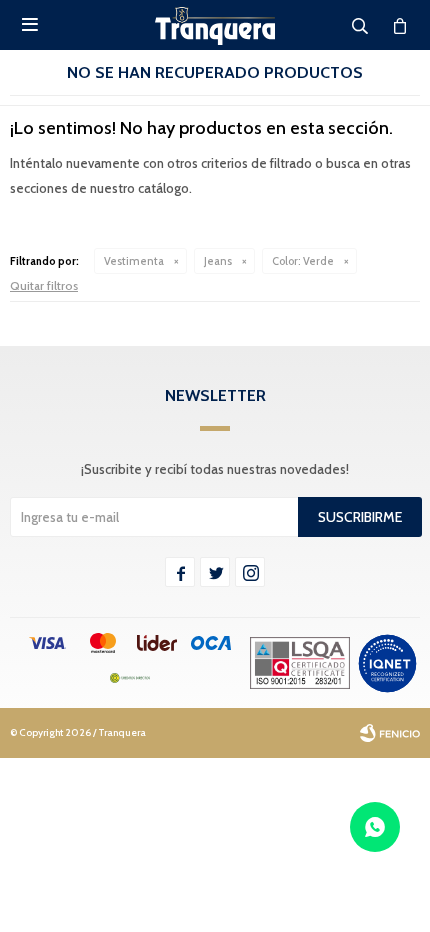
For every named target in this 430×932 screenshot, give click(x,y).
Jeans (218, 261)
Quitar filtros (44, 285)
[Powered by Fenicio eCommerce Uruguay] (390, 733)
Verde (303, 261)
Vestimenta (134, 261)
